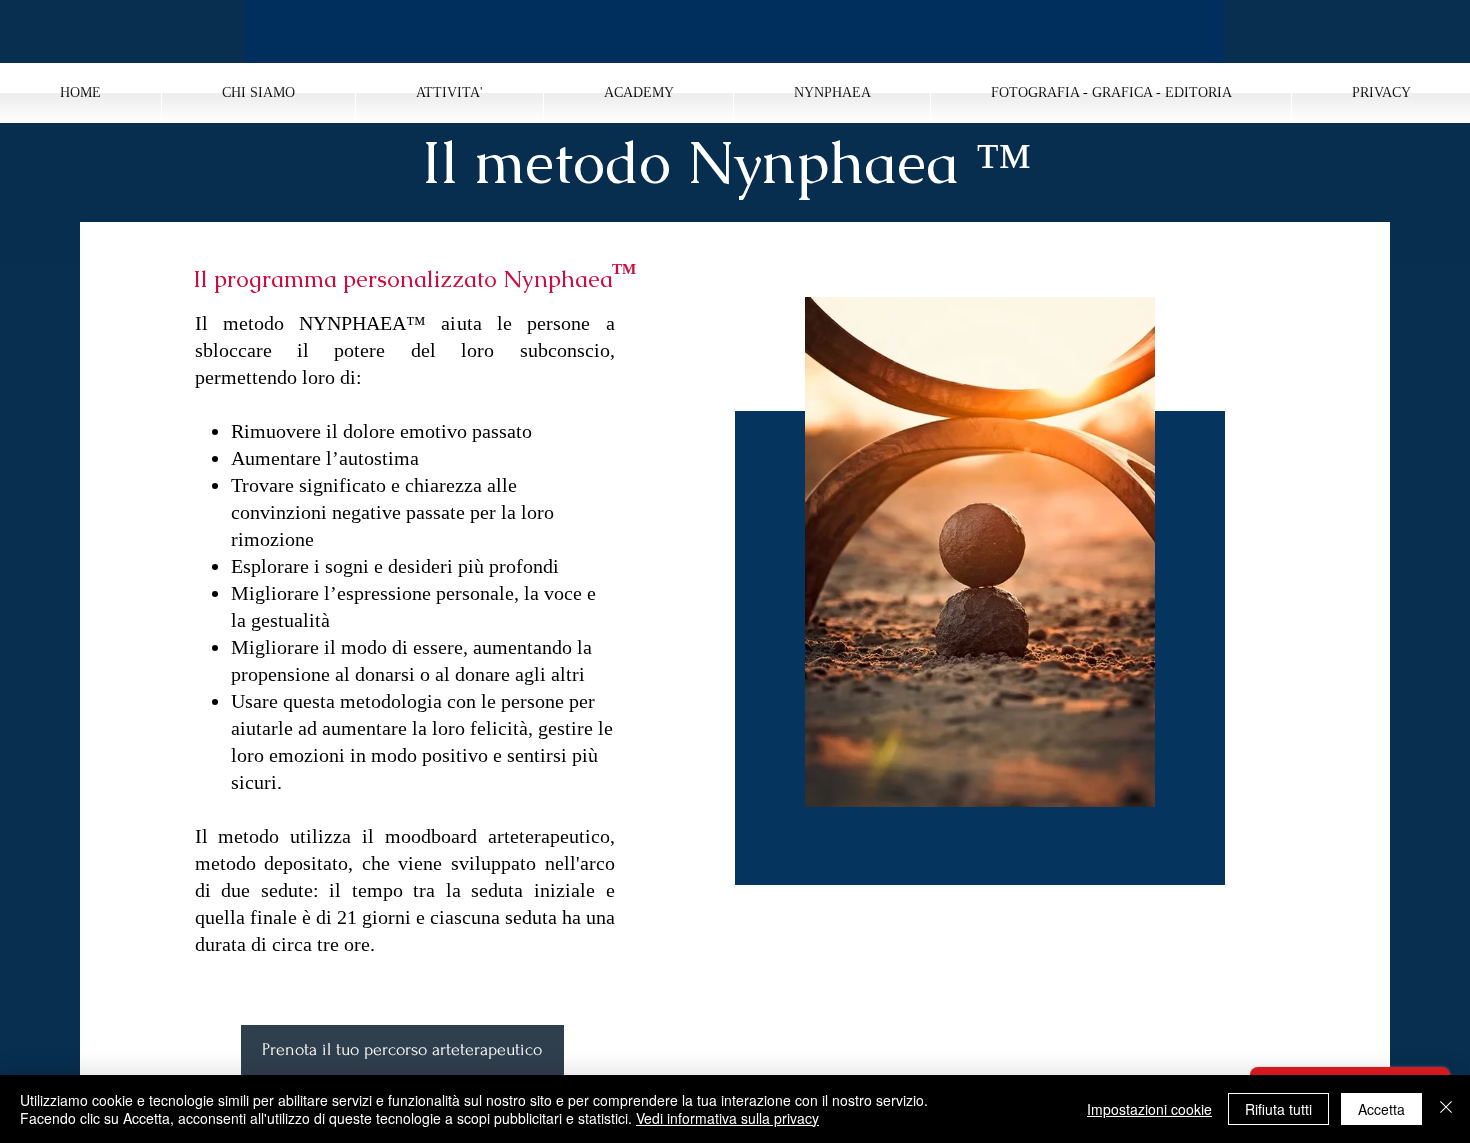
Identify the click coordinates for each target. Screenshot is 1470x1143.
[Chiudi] (1446, 1109)
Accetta (1381, 1109)
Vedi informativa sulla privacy (727, 1118)
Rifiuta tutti (1278, 1109)
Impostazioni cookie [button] (1149, 1109)
